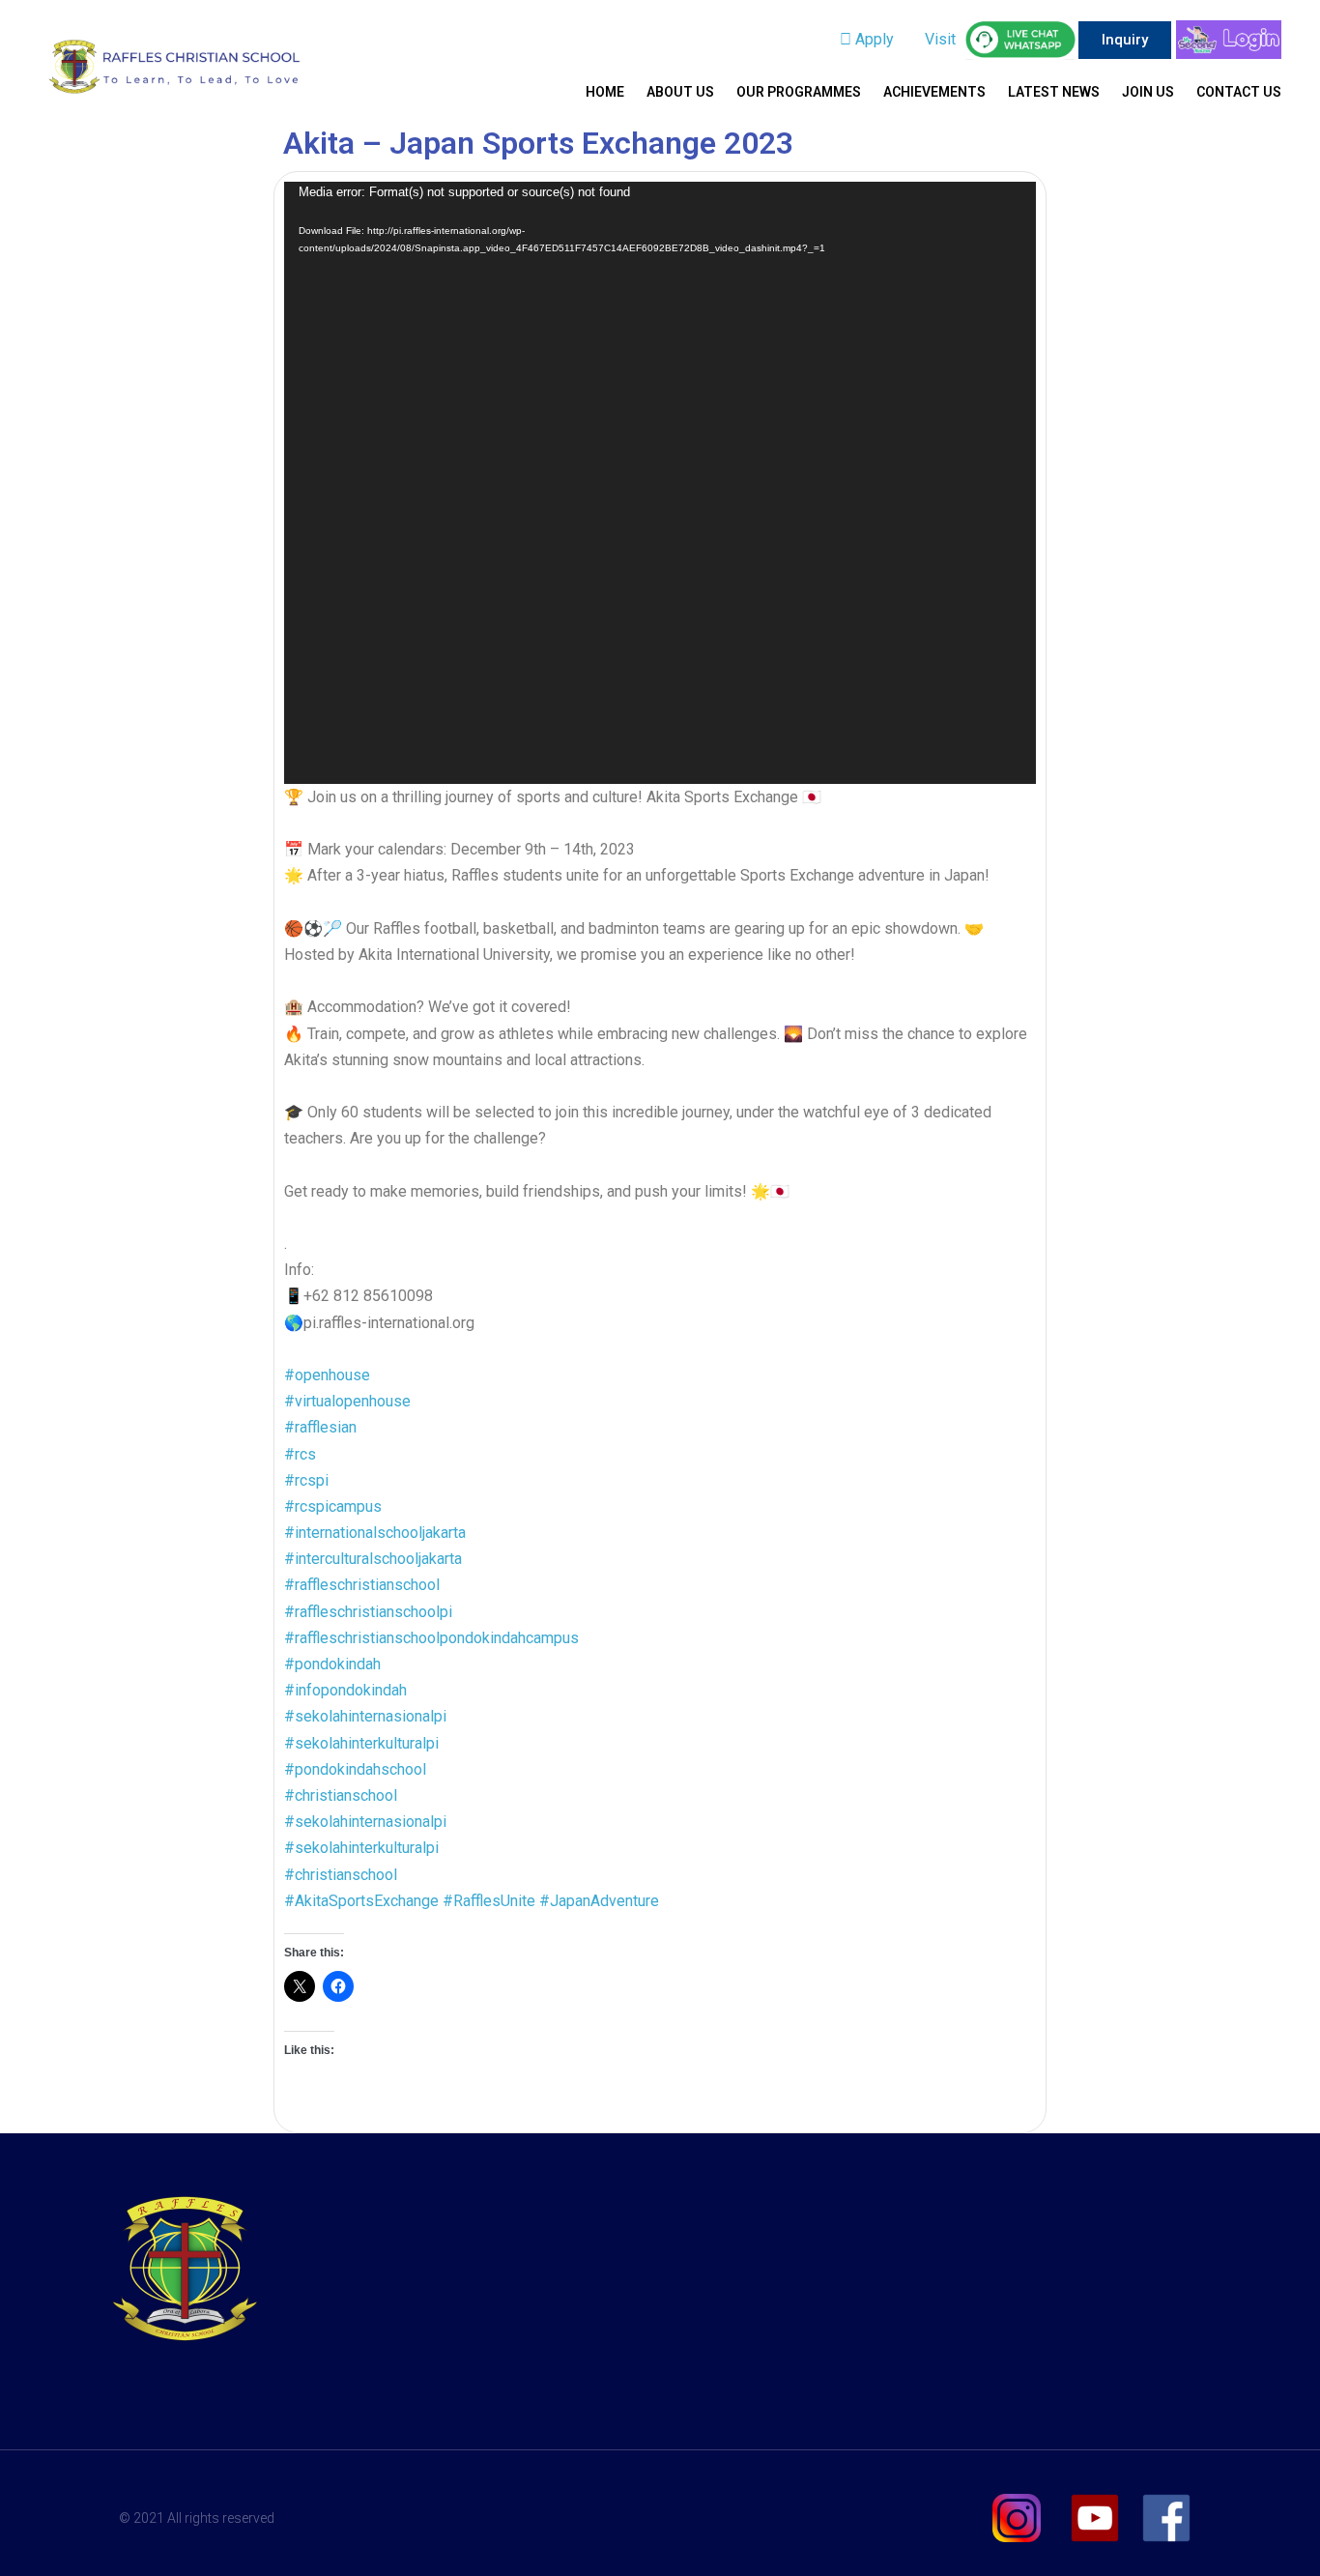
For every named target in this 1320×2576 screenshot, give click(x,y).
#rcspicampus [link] (333, 1506)
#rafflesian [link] (320, 1427)
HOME (605, 92)
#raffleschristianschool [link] (362, 1585)
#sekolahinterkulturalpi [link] (361, 1743)
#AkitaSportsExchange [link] (361, 1901)
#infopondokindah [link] (345, 1690)
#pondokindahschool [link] (355, 1769)
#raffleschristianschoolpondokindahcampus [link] (431, 1638)
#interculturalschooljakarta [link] (373, 1559)
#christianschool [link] (341, 1795)
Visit (938, 39)
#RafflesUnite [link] (489, 1901)
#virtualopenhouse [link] (347, 1401)
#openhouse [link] (327, 1375)
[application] (660, 482)
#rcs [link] (300, 1454)
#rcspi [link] (306, 1480)
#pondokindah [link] (332, 1664)
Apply (873, 39)
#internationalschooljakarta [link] (375, 1533)
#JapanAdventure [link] (599, 1901)
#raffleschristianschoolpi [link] (368, 1612)
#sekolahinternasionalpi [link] (365, 1716)
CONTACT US (1239, 92)
